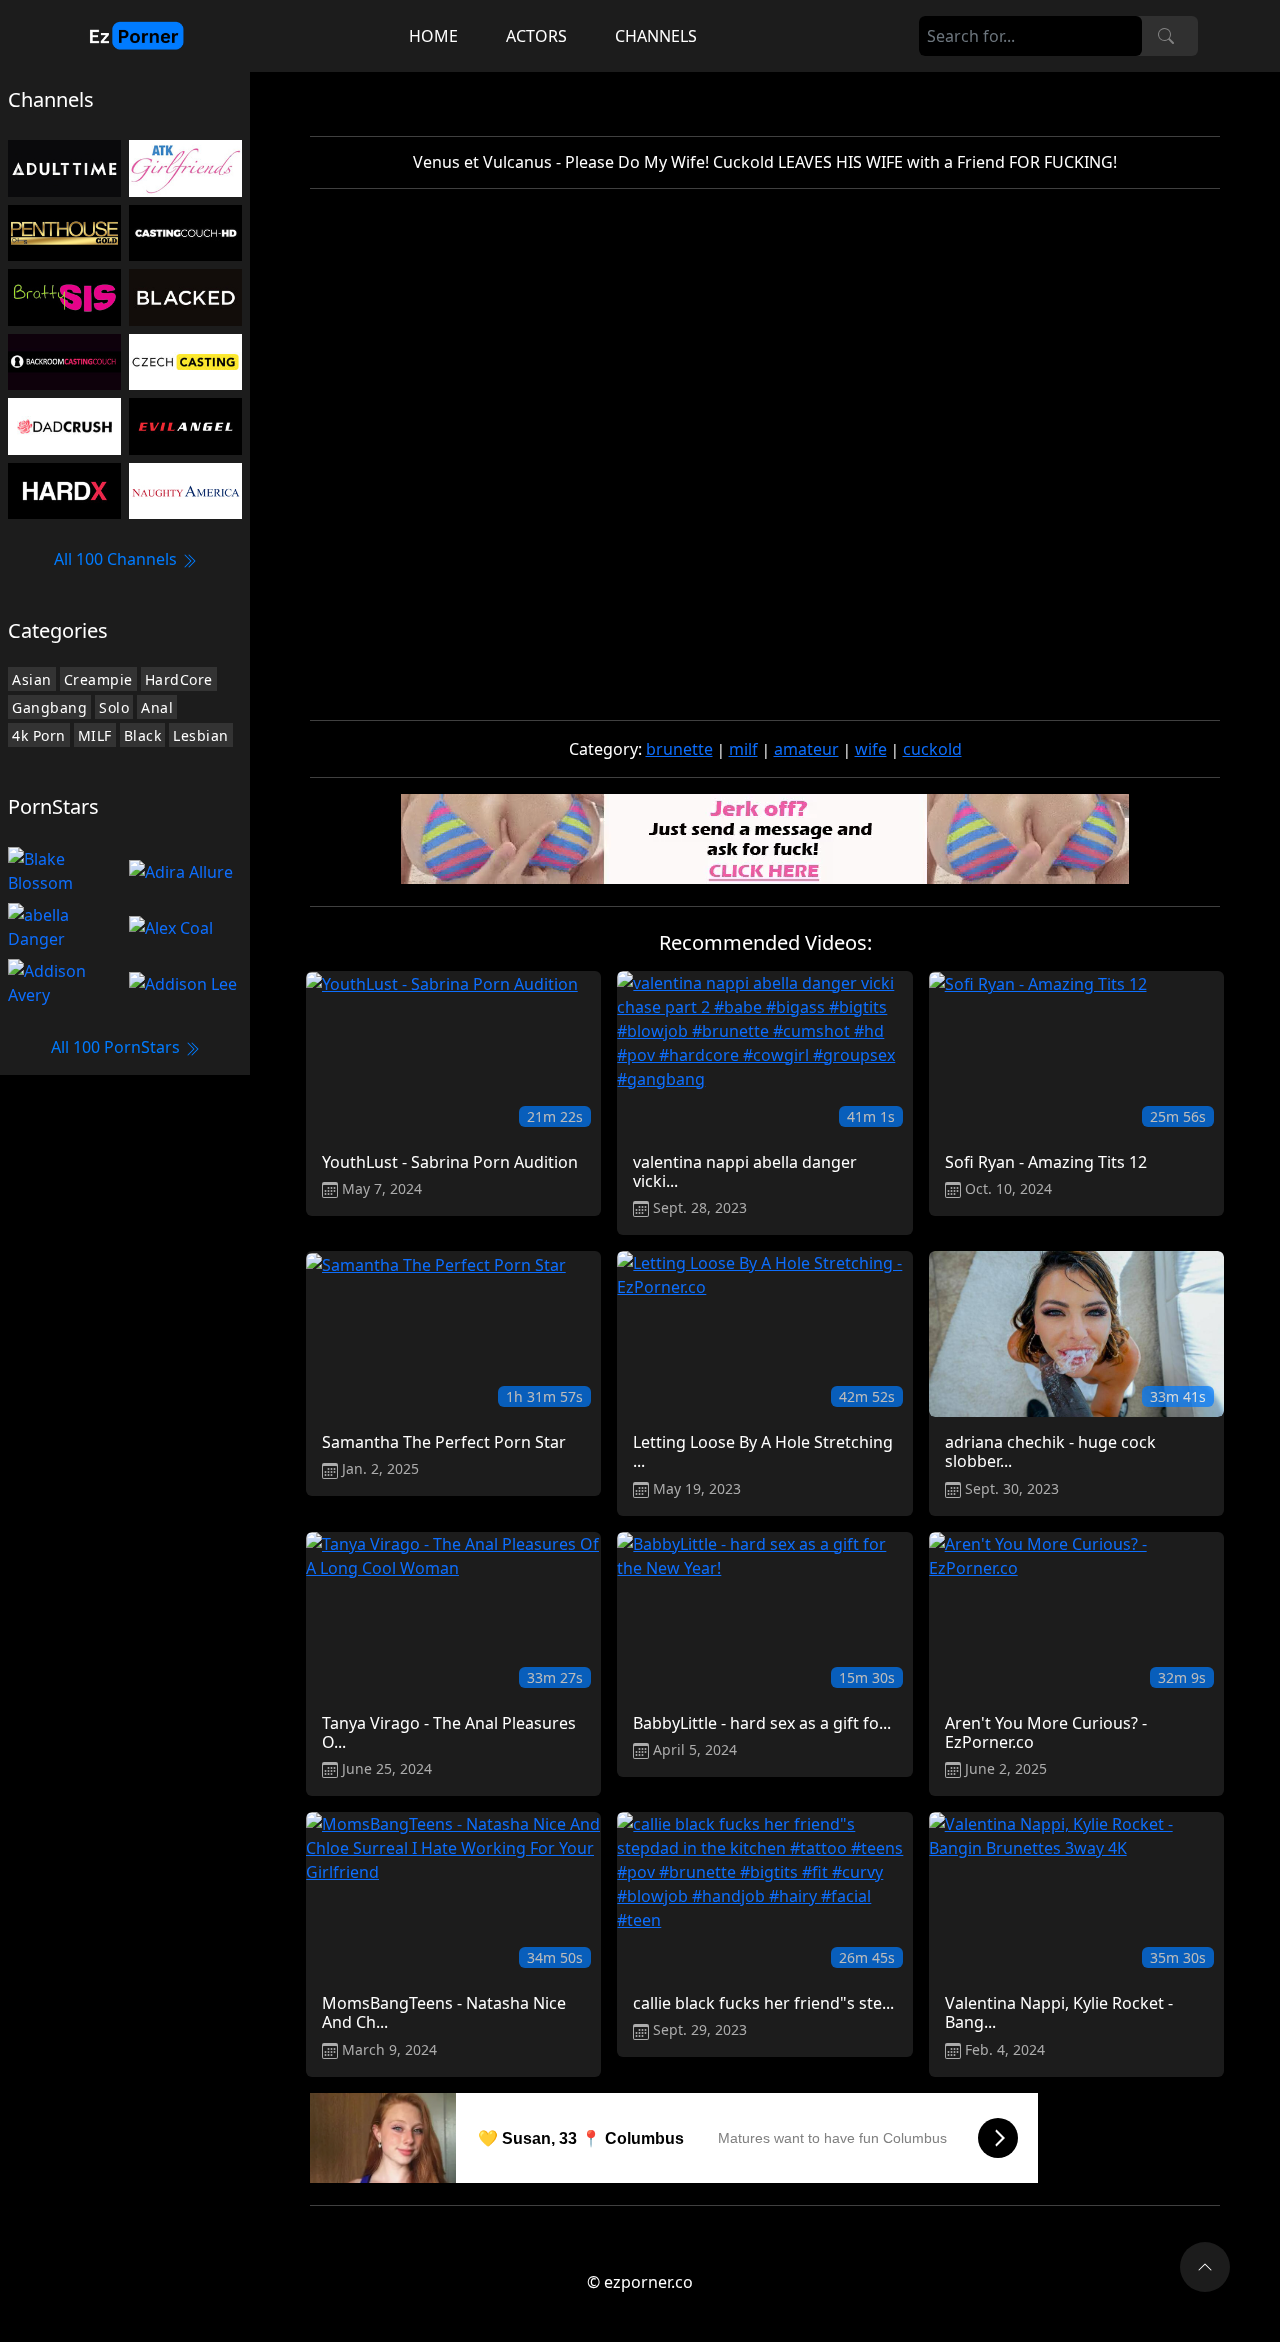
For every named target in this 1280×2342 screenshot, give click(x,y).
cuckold (932, 749)
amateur (806, 749)
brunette (679, 749)
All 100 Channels (117, 559)
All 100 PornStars (117, 1047)
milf (743, 749)
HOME (433, 36)
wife (871, 749)
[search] (1166, 36)
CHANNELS (656, 36)
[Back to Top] (1205, 2267)
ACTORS (536, 36)
